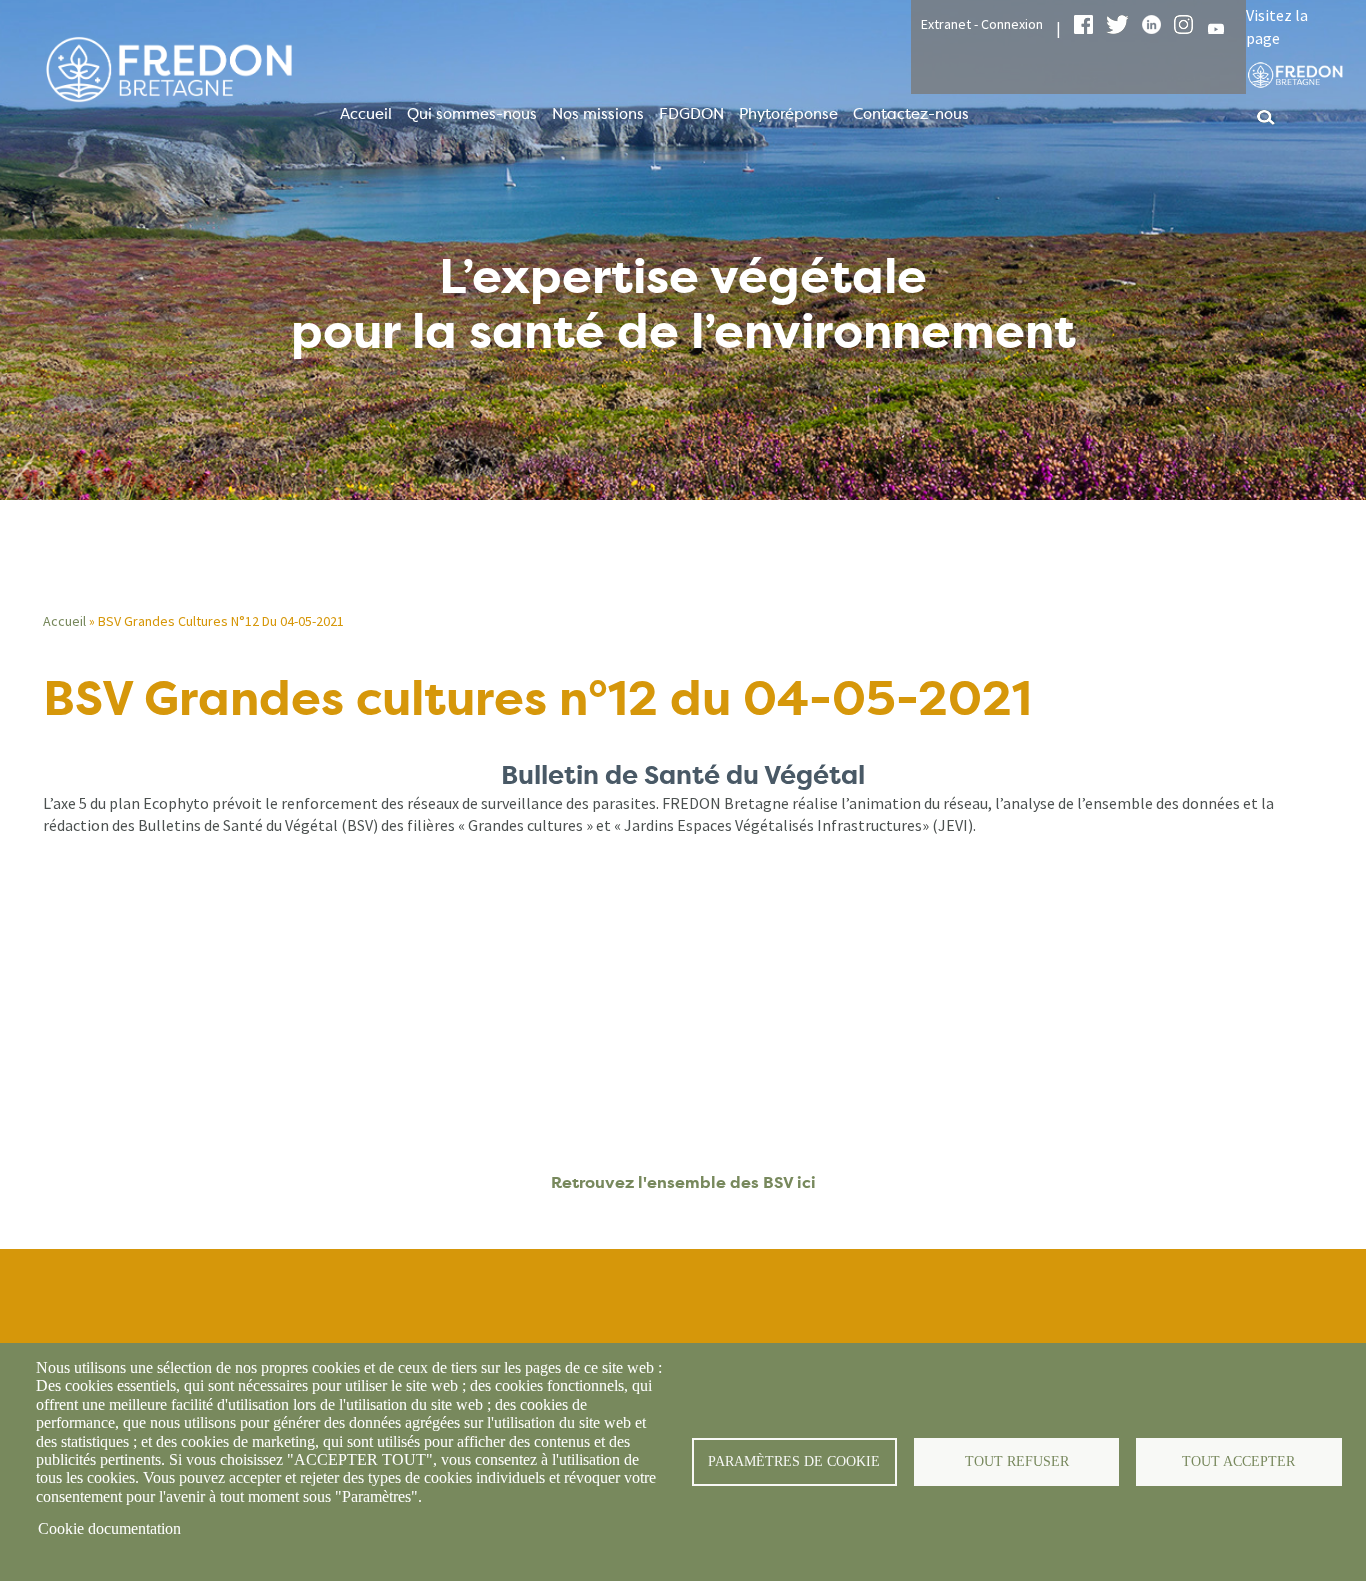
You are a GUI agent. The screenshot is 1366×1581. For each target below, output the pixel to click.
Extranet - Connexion (982, 24)
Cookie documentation (109, 1528)
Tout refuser (1017, 1461)
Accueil (366, 114)
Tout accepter (1238, 1461)
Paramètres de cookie (794, 1461)
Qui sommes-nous (472, 114)
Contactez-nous (911, 114)
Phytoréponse (788, 114)
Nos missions (598, 114)
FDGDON (691, 114)
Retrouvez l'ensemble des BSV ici (683, 1182)
